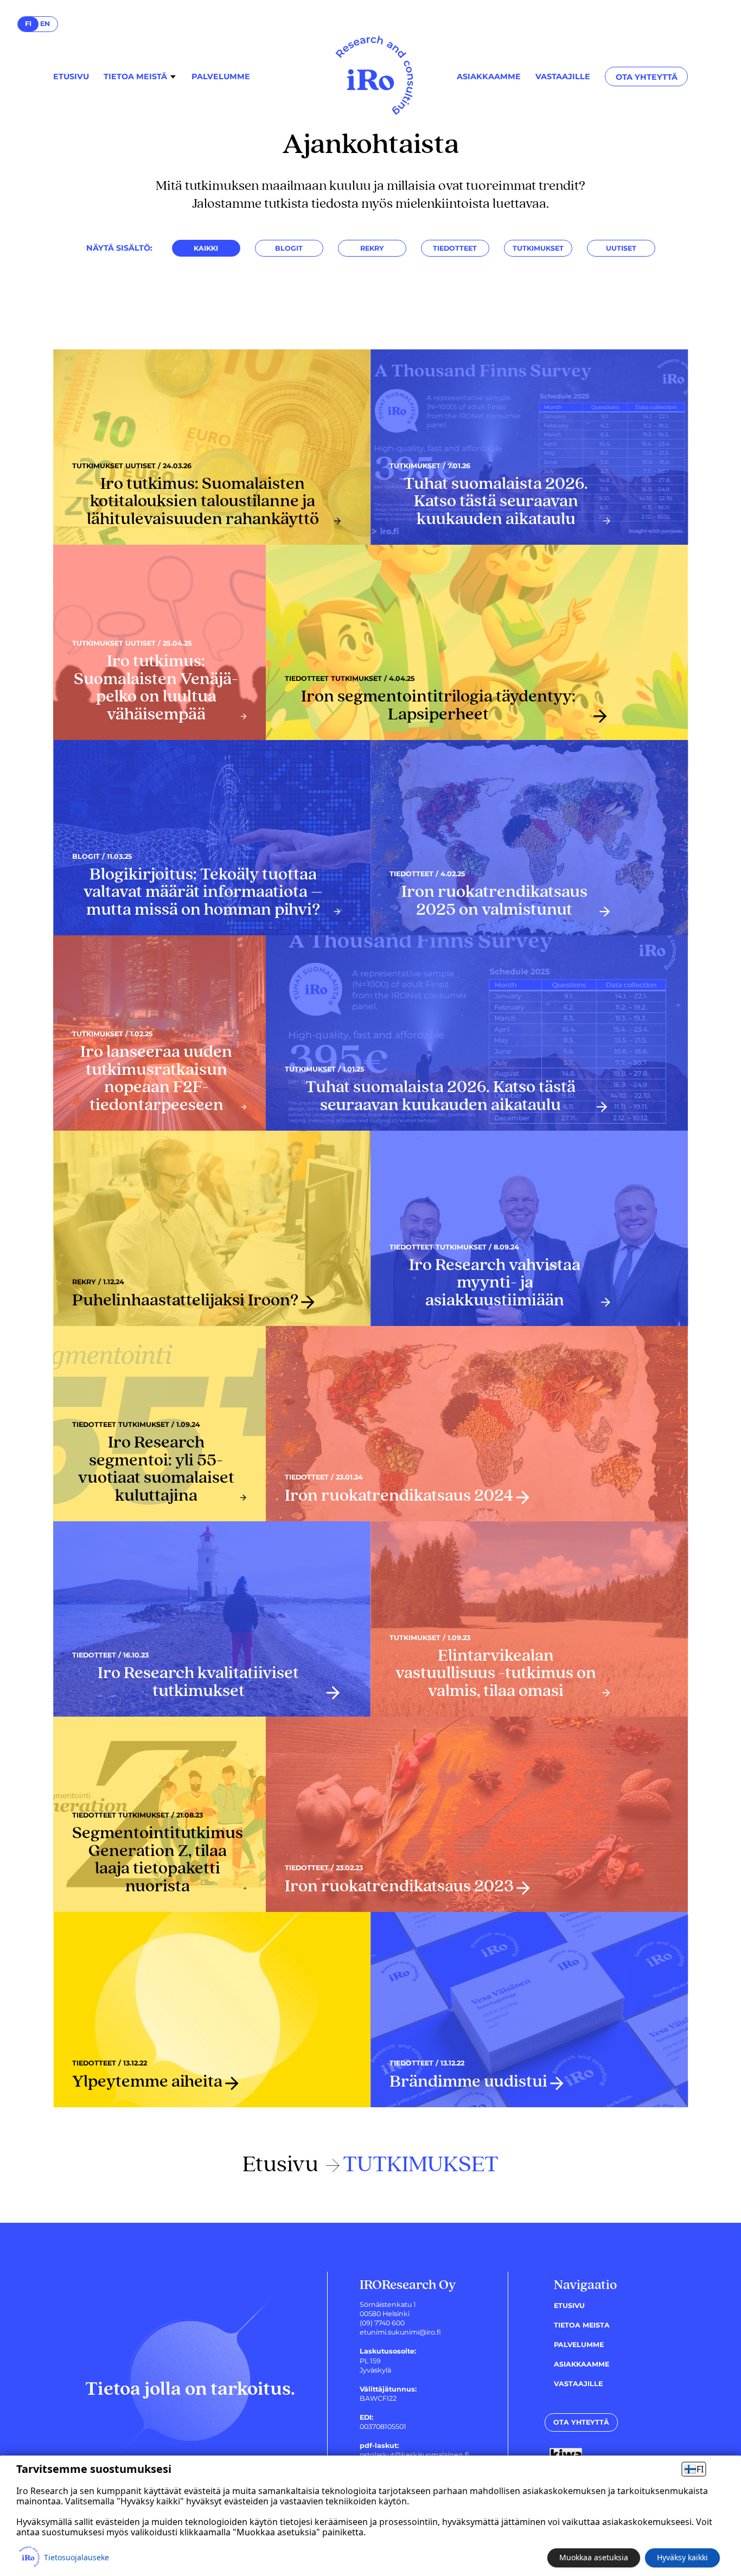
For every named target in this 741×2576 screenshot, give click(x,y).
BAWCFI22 (378, 2398)
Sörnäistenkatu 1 (388, 2304)
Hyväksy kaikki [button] (682, 2557)
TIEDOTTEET (455, 248)
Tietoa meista (582, 2325)
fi (28, 24)
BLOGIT (289, 248)
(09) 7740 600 (382, 2323)
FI (700, 2469)
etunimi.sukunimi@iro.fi (400, 2332)
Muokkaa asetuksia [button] (594, 2557)
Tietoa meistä (135, 77)
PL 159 (370, 2361)
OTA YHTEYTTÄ (647, 77)
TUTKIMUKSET (538, 248)
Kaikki (206, 248)
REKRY (372, 248)
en (45, 24)
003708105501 (383, 2427)
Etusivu (71, 77)
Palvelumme (221, 77)
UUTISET (621, 248)
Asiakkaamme (489, 77)
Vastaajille (563, 77)
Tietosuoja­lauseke (76, 2558)
